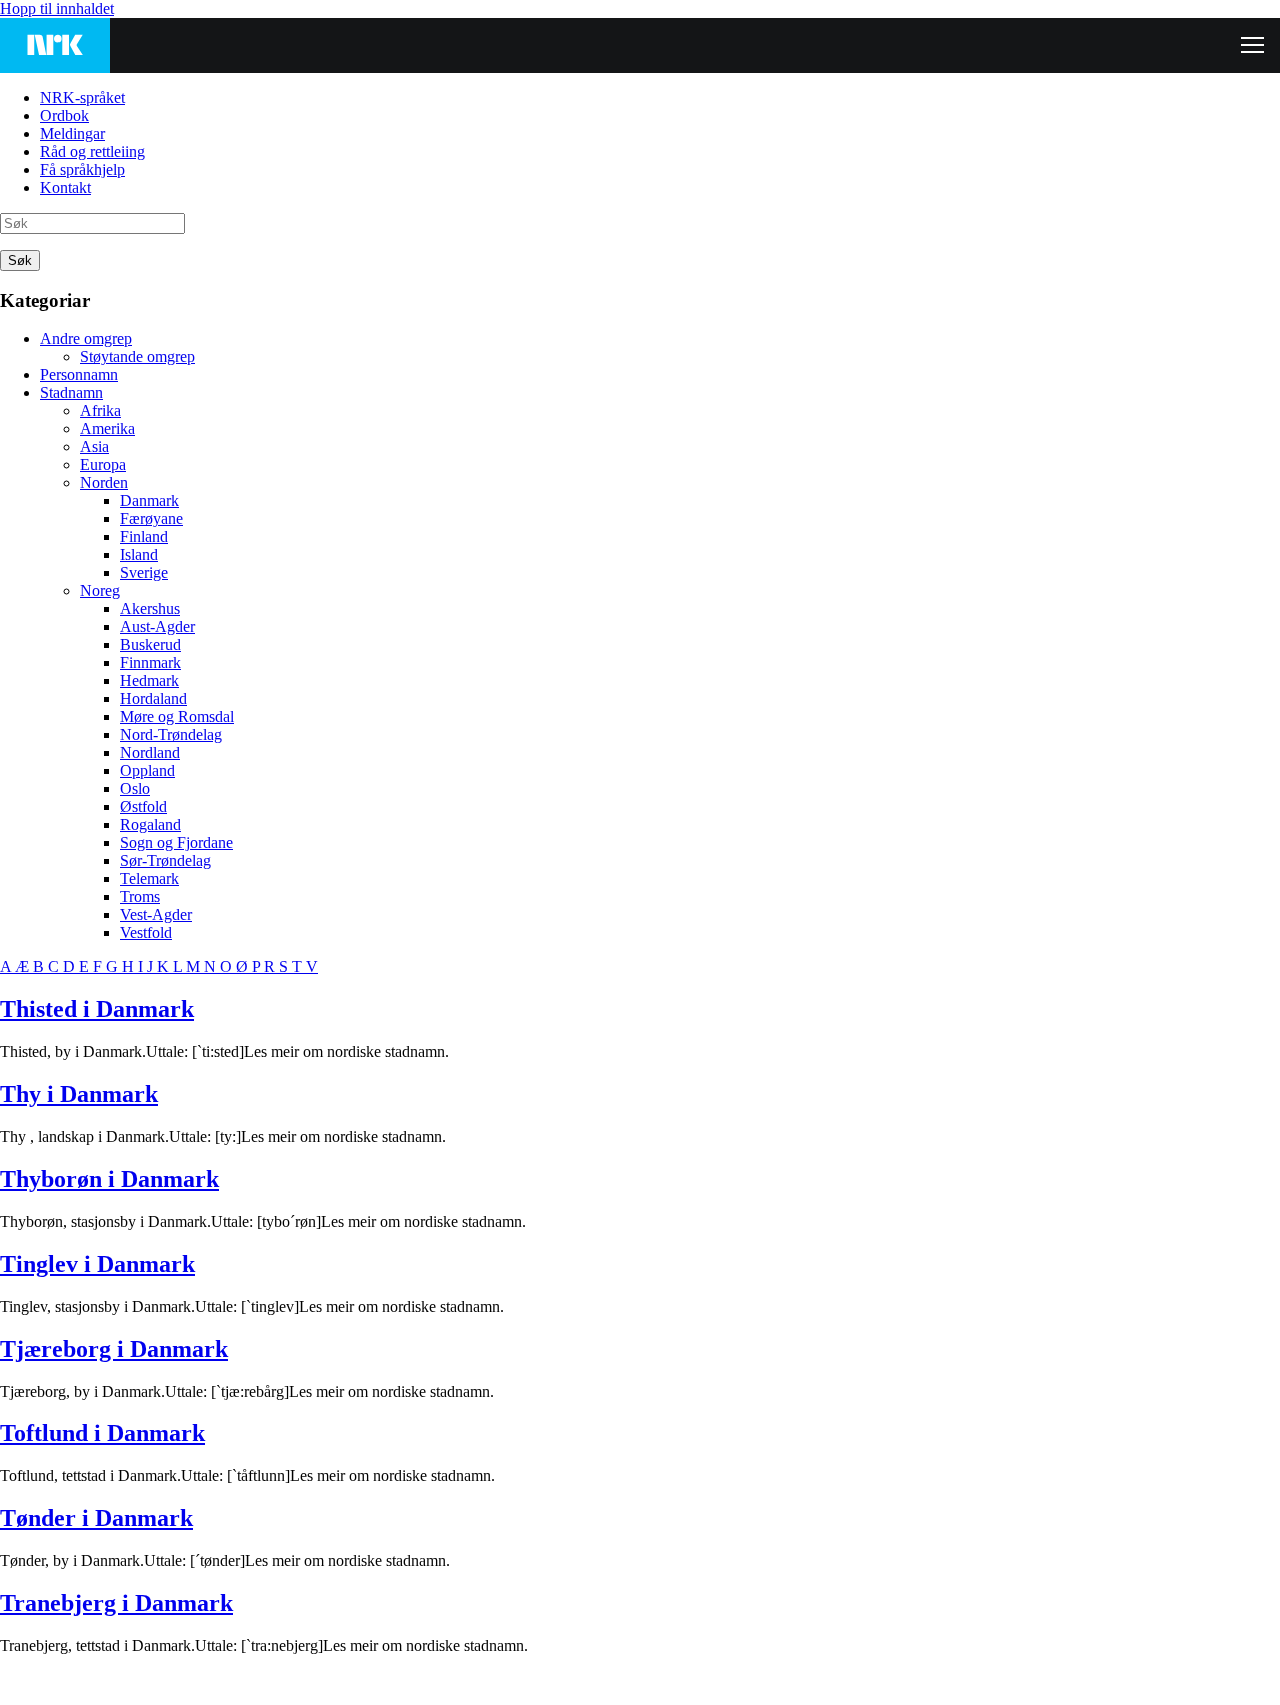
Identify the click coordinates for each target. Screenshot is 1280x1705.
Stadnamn (71, 392)
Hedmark (149, 680)
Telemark (149, 878)
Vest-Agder (156, 914)
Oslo (135, 788)
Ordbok (64, 115)
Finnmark (150, 662)
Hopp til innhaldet (57, 8)
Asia (94, 446)
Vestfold (146, 932)
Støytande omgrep (137, 356)
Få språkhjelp (82, 169)
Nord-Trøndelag (171, 734)
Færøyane (151, 518)
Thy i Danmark (79, 1094)
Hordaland (153, 698)
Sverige (144, 572)
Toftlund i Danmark (102, 1433)
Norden (104, 482)
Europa (103, 464)
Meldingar (72, 133)
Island (139, 554)
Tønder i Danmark (96, 1518)
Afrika (100, 410)
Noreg (100, 590)
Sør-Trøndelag (165, 860)
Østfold (143, 806)
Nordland (150, 752)
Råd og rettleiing (92, 151)
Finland (144, 536)
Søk (20, 260)
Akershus (150, 608)
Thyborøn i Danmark (109, 1179)
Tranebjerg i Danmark (116, 1603)
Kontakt (65, 187)
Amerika (107, 428)
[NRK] (55, 45)
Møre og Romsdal (177, 716)
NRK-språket (82, 97)
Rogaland (150, 824)
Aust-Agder (157, 626)
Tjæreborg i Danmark (114, 1349)
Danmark (149, 500)
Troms (140, 896)
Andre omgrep (86, 338)
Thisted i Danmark (97, 1009)
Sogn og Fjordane (176, 842)
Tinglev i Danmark (97, 1264)
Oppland (147, 770)
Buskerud (150, 644)
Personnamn (79, 374)
